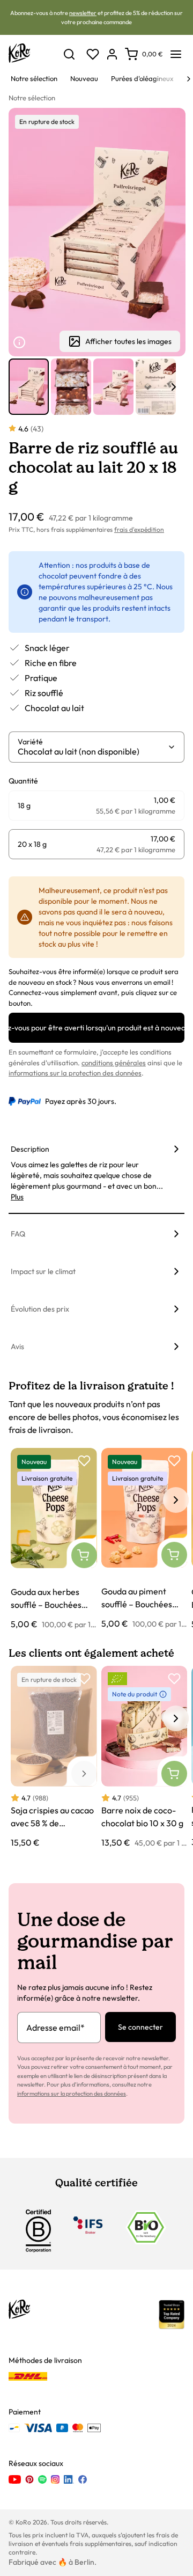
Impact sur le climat (43, 1271)
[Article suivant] (174, 387)
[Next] (189, 79)
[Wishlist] (93, 54)
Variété (30, 742)
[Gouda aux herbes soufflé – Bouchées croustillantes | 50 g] (54, 1539)
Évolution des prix (40, 1309)
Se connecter (140, 2027)
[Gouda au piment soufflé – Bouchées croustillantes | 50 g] (144, 1539)
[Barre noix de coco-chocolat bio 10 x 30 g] (144, 1757)
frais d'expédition (139, 529)
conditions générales (114, 1063)
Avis (17, 1346)
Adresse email (55, 2028)
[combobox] (92, 751)
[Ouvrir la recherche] (69, 54)
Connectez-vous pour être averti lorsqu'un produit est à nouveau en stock (96, 1028)
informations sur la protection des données (75, 1073)
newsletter (83, 13)
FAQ (18, 1234)
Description (30, 1149)
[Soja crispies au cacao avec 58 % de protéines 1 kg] (54, 1757)
